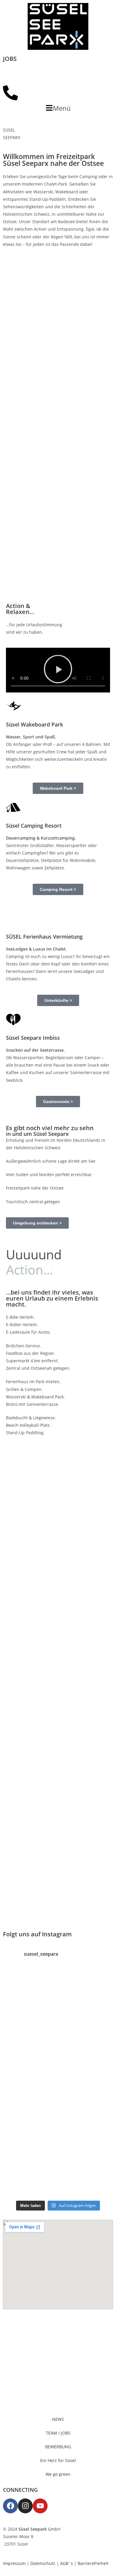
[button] (58, 108)
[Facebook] (10, 2506)
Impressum (14, 2563)
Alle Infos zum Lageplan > (47, 1705)
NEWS (58, 2419)
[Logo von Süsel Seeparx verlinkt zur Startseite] (58, 26)
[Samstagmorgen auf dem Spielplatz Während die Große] (58, 2082)
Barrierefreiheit (93, 2563)
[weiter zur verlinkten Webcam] (58, 74)
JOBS (10, 59)
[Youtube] (40, 2506)
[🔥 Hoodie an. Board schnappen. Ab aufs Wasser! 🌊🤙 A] (58, 2006)
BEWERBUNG (58, 2447)
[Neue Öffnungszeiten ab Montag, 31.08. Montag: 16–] (58, 2159)
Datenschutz (43, 2563)
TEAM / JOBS (58, 2433)
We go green (58, 2474)
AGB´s (66, 2563)
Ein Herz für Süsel (58, 2460)
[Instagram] (25, 2506)
